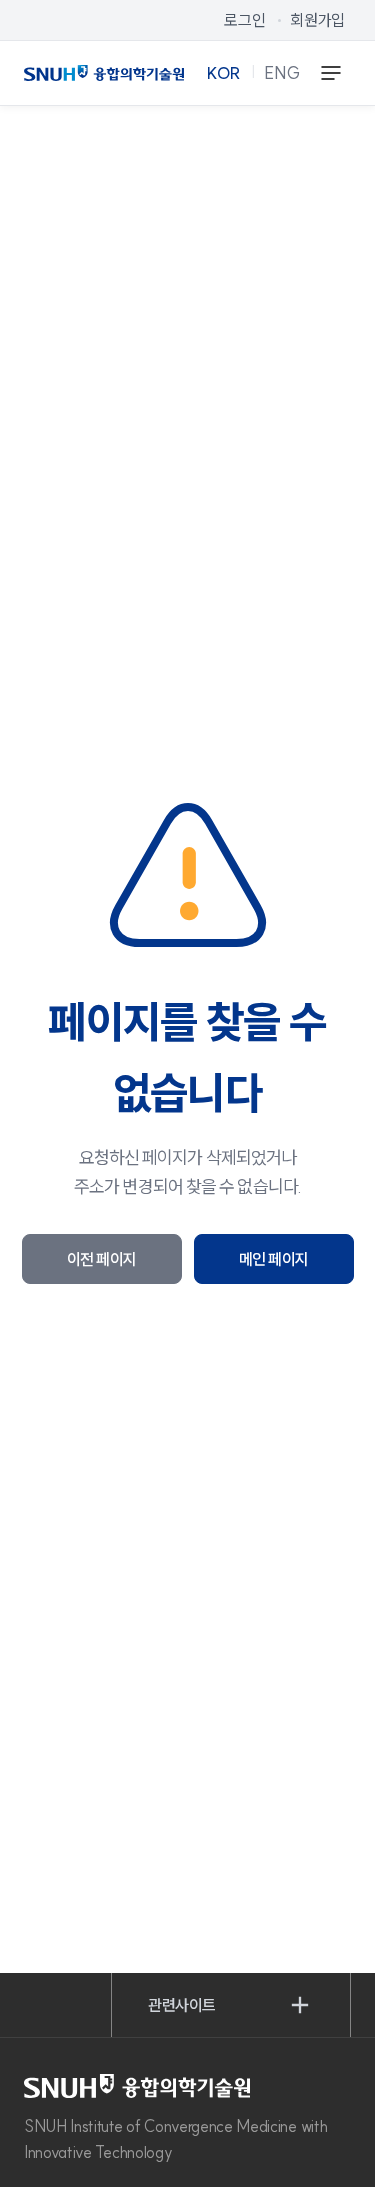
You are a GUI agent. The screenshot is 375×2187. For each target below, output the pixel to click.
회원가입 (317, 20)
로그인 (244, 20)
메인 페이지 (273, 1259)
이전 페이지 (101, 1259)
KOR (224, 73)
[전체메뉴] (331, 73)
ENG (283, 73)
